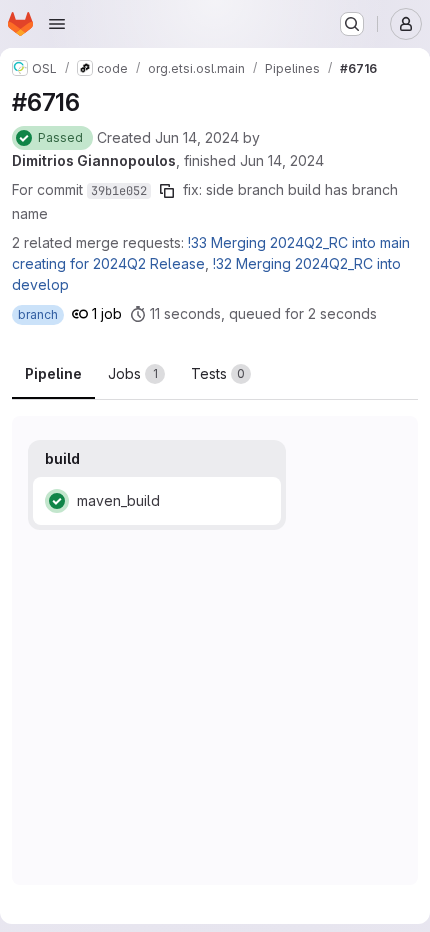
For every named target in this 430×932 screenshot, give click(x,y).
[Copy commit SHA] (167, 191)
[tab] (136, 374)
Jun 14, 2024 (197, 137)
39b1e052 (119, 191)
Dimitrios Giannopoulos (94, 160)
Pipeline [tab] (53, 373)
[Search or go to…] (352, 24)
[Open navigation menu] (57, 24)
